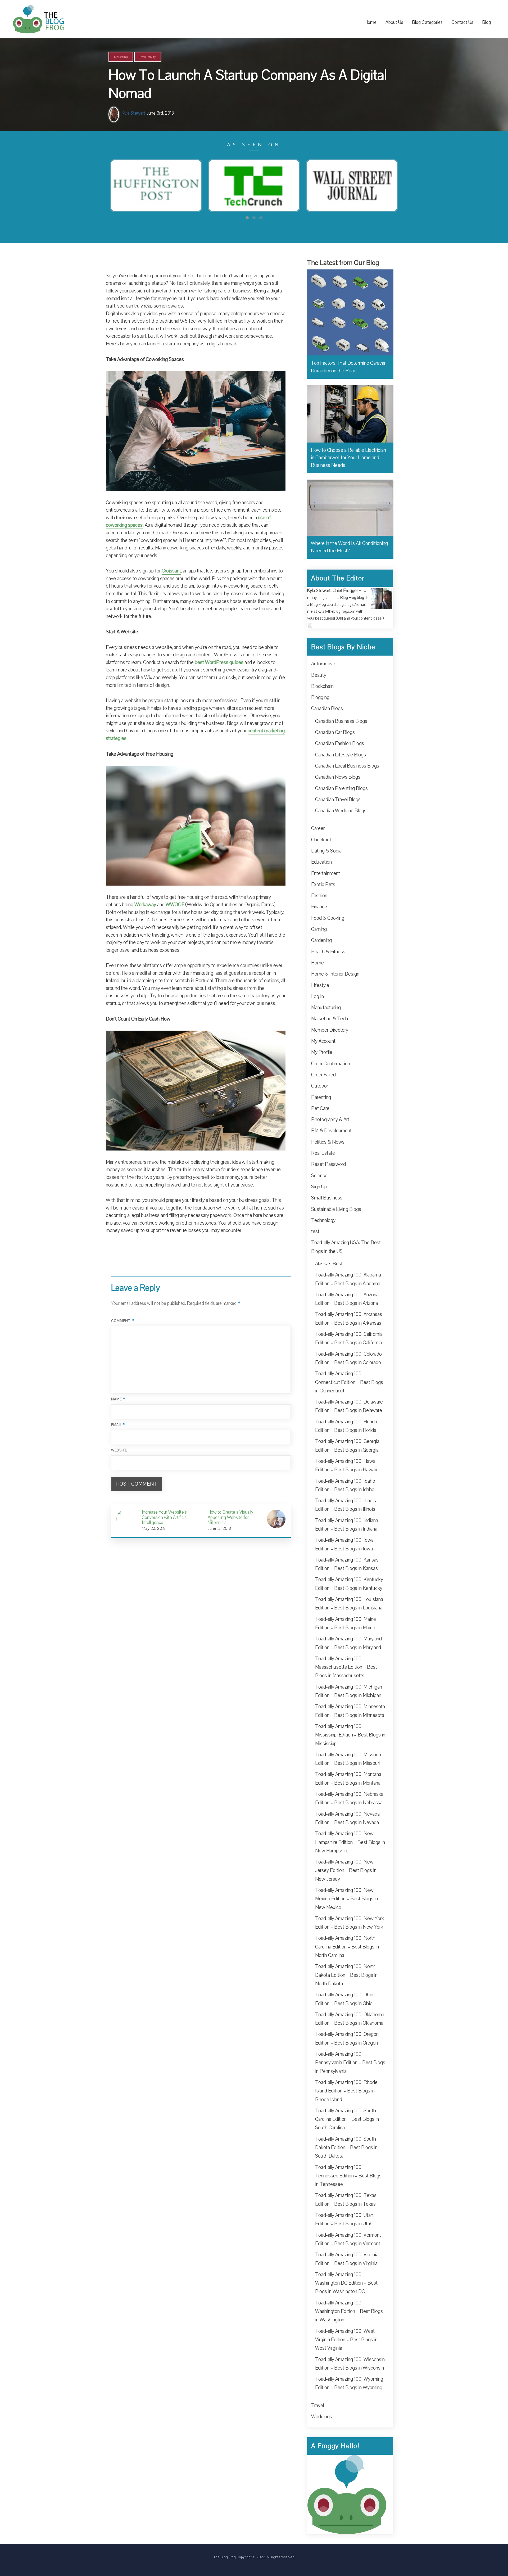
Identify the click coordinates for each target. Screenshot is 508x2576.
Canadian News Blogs (338, 777)
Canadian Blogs (327, 709)
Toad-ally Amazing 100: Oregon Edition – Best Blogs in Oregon (347, 2038)
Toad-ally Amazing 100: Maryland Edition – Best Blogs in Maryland (348, 1643)
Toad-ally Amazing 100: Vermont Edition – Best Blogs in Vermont (348, 2239)
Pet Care (320, 1108)
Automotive (323, 664)
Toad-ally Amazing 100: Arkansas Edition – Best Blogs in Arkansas (349, 1319)
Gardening (321, 940)
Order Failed (323, 1075)
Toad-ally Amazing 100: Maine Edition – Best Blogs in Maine (346, 1623)
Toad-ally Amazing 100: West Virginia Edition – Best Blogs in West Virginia (346, 2340)
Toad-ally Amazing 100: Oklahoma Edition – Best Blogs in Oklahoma (350, 2019)
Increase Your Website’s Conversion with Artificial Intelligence (165, 1517)
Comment (123, 1321)
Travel (317, 2406)
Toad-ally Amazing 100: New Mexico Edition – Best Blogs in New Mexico (346, 1899)
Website (119, 1450)
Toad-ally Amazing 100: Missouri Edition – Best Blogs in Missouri (348, 1759)
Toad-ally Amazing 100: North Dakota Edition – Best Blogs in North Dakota (346, 1975)
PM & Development (331, 1131)
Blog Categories (427, 22)
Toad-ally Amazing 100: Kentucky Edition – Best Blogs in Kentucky (349, 1584)
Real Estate (323, 1153)
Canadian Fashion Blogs (340, 743)
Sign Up (319, 1187)
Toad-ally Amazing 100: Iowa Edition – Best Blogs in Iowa (344, 1544)
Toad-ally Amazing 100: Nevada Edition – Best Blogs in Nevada (347, 1818)
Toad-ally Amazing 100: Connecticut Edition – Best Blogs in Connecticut (349, 1382)
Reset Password (328, 1164)
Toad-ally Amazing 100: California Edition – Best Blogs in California (349, 1338)
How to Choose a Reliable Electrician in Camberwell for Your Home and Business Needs (348, 458)
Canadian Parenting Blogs (341, 788)
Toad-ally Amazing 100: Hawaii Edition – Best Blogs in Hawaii (346, 1465)
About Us (394, 22)
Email (119, 1425)
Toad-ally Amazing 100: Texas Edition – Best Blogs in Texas (346, 2200)
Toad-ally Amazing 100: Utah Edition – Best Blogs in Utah (344, 2219)
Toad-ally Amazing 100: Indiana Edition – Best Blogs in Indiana (347, 1525)
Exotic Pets (323, 885)
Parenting (321, 1097)
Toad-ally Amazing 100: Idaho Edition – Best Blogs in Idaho (345, 1485)
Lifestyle (320, 985)
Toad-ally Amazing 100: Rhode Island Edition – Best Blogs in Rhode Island (346, 2091)
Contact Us (462, 22)
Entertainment (326, 873)
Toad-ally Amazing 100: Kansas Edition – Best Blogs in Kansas (347, 1564)
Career (318, 828)
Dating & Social (327, 851)
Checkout (321, 840)
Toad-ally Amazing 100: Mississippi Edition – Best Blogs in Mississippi (350, 1735)
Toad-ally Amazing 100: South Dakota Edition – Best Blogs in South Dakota (346, 2148)
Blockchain (322, 686)
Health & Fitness (328, 952)
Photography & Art (330, 1120)
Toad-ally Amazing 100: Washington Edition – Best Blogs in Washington (349, 2311)
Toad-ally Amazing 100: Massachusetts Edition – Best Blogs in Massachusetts (346, 1667)
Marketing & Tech (330, 1019)
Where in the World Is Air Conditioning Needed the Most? (349, 547)
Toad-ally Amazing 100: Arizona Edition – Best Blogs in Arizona (347, 1299)
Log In (317, 996)
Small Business (327, 1198)
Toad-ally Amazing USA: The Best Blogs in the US (346, 1247)
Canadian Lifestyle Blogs (341, 755)
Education (321, 862)
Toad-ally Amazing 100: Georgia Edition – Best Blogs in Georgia (347, 1446)
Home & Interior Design (335, 974)
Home (370, 22)
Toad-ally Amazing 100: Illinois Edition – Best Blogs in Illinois (346, 1505)
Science (319, 1176)
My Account (323, 1041)
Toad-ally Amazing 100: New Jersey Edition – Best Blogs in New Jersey (346, 1871)
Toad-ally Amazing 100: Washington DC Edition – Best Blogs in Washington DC (346, 2283)
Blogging (320, 697)
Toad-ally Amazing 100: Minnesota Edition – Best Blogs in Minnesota (350, 1711)
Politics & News (328, 1142)
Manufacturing (326, 1008)
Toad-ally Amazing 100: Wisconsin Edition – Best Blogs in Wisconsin (350, 2364)
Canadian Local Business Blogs (347, 766)
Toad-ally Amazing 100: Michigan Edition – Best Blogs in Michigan (349, 1691)
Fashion (319, 896)
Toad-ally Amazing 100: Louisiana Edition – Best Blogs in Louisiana (349, 1604)
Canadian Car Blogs (335, 732)
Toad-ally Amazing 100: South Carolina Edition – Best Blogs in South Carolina (347, 2119)
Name (118, 1399)
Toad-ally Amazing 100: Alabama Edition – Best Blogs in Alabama (348, 1279)
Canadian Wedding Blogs (341, 811)
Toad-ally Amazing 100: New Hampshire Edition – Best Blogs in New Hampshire (350, 1842)
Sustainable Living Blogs (336, 1209)
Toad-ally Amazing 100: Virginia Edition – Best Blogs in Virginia (347, 2259)
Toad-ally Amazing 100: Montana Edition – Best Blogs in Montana (348, 1779)
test (315, 1231)
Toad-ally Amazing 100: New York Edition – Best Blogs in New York (350, 1923)
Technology (323, 1220)
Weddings (322, 2417)
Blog (486, 22)
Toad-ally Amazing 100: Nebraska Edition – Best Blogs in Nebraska (349, 1798)
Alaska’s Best (329, 1264)
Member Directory (330, 1030)
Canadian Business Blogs (341, 721)
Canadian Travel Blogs (338, 800)
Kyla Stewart (133, 113)
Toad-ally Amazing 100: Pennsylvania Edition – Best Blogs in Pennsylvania (350, 2063)
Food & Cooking (328, 918)
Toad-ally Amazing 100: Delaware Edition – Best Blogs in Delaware (349, 1406)
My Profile (322, 1052)
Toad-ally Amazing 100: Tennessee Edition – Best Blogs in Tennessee (348, 2176)
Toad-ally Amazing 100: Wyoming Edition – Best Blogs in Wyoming (349, 2383)
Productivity (148, 57)
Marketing (121, 57)
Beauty (319, 675)
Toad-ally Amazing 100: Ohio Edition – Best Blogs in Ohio (344, 1999)
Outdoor (320, 1086)
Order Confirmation (331, 1064)
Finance (319, 907)
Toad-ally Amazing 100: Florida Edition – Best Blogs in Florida (346, 1426)
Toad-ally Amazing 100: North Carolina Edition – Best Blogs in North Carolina (347, 1947)
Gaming (319, 929)
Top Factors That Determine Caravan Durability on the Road (349, 367)
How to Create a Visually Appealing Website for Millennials (230, 1517)
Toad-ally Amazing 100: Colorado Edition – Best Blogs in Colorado (348, 1358)
